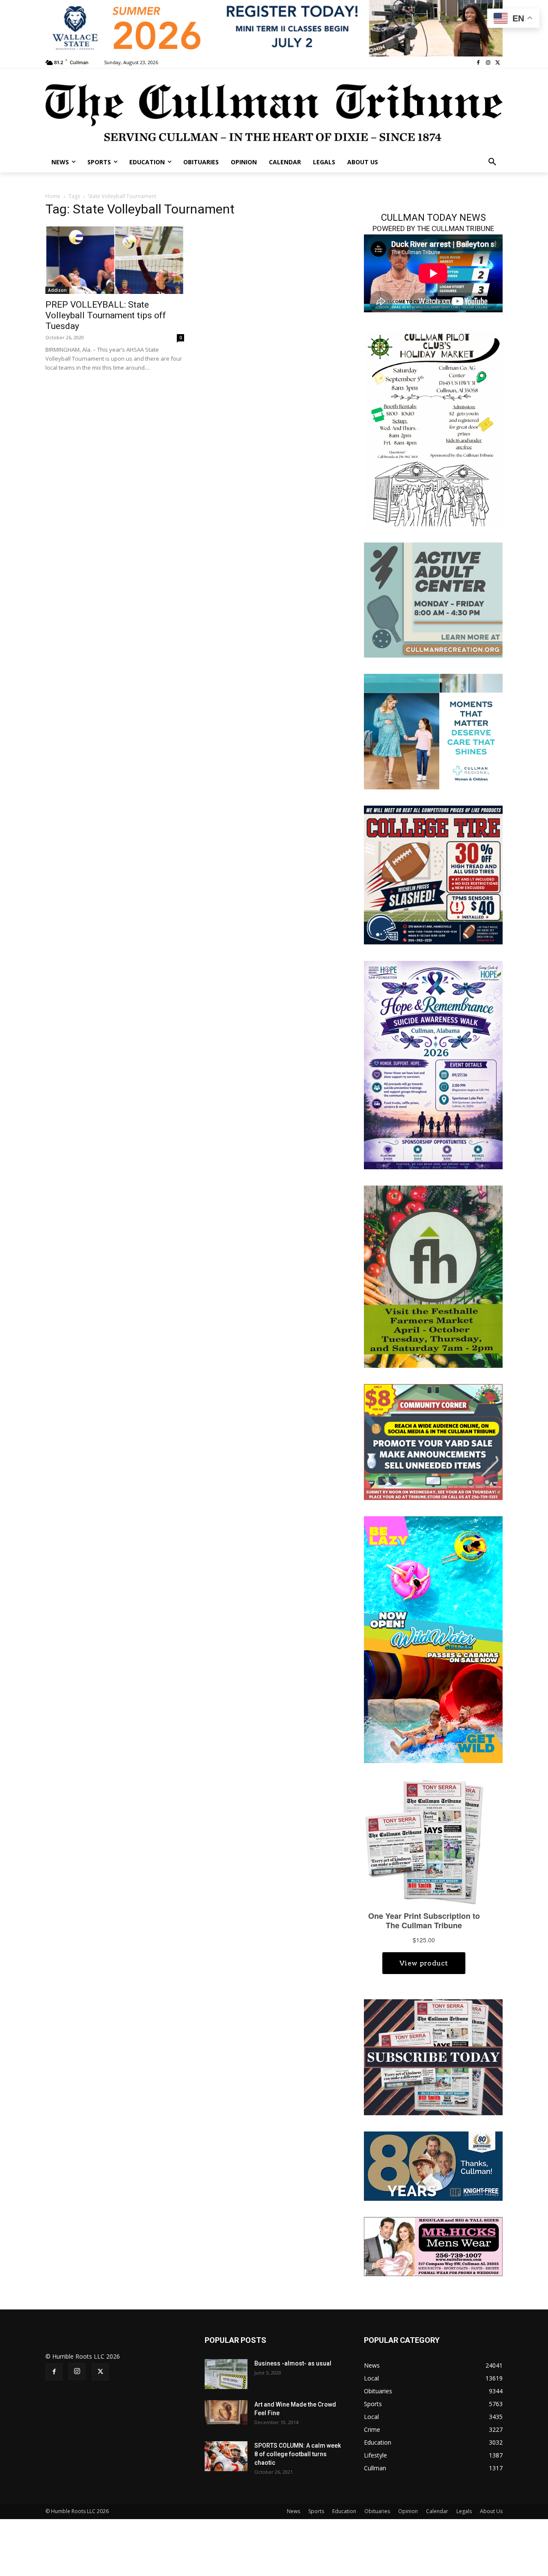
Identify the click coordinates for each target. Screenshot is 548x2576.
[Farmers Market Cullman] (433, 1276)
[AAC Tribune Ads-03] (433, 599)
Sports (316, 2511)
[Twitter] (498, 63)
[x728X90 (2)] (274, 28)
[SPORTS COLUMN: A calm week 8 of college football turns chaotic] (226, 2456)
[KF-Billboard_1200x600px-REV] (433, 2165)
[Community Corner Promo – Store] (433, 1441)
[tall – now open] (433, 1639)
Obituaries (377, 2511)
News (293, 2511)
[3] (433, 731)
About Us (491, 2511)
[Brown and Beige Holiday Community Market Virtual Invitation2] (433, 428)
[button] (492, 162)
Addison (57, 290)
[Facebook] (478, 63)
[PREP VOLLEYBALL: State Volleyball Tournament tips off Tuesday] (115, 260)
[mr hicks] (433, 2246)
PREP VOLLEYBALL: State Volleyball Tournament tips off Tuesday (106, 315)
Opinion (408, 2511)
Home (53, 196)
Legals (464, 2511)
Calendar (437, 2511)
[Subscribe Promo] (433, 2056)
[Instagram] (488, 63)
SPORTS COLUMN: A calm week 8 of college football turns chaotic (298, 2454)
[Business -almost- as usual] (226, 2374)
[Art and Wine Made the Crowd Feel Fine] (226, 2412)
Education (344, 2511)
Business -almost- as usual (293, 2363)
